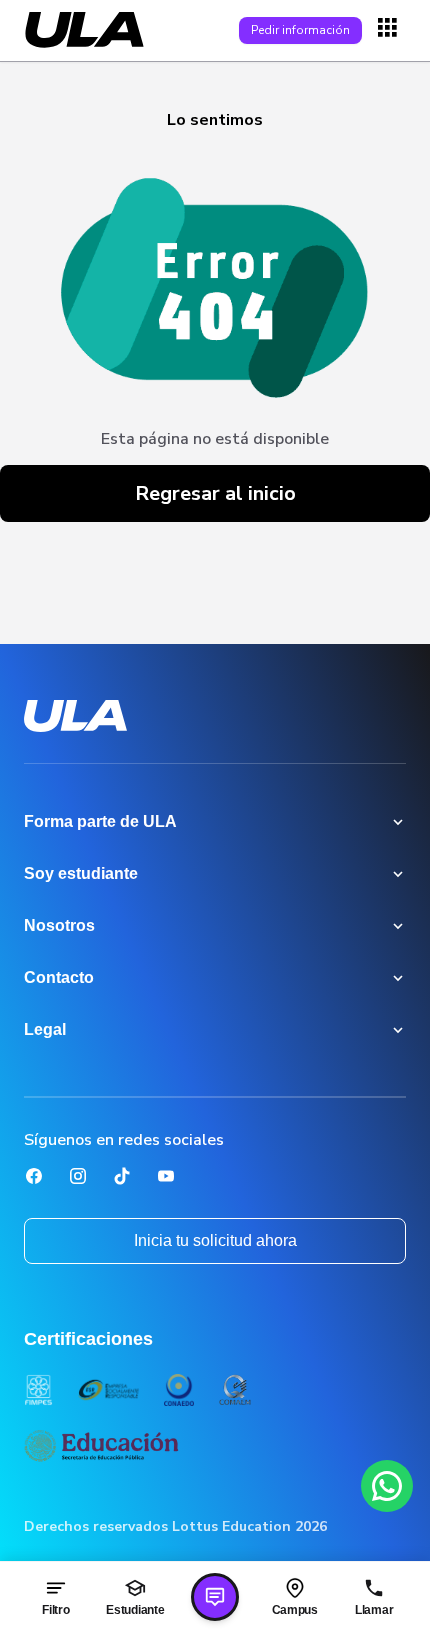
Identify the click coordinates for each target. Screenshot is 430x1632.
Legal (45, 1029)
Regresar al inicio (215, 493)
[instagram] (78, 1176)
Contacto (59, 977)
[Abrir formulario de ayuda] (215, 1597)
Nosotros (59, 925)
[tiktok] (122, 1176)
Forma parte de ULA (100, 821)
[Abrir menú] (390, 30)
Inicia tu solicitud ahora (215, 1240)
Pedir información (300, 30)
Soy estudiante (81, 873)
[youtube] (166, 1176)
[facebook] (34, 1176)
